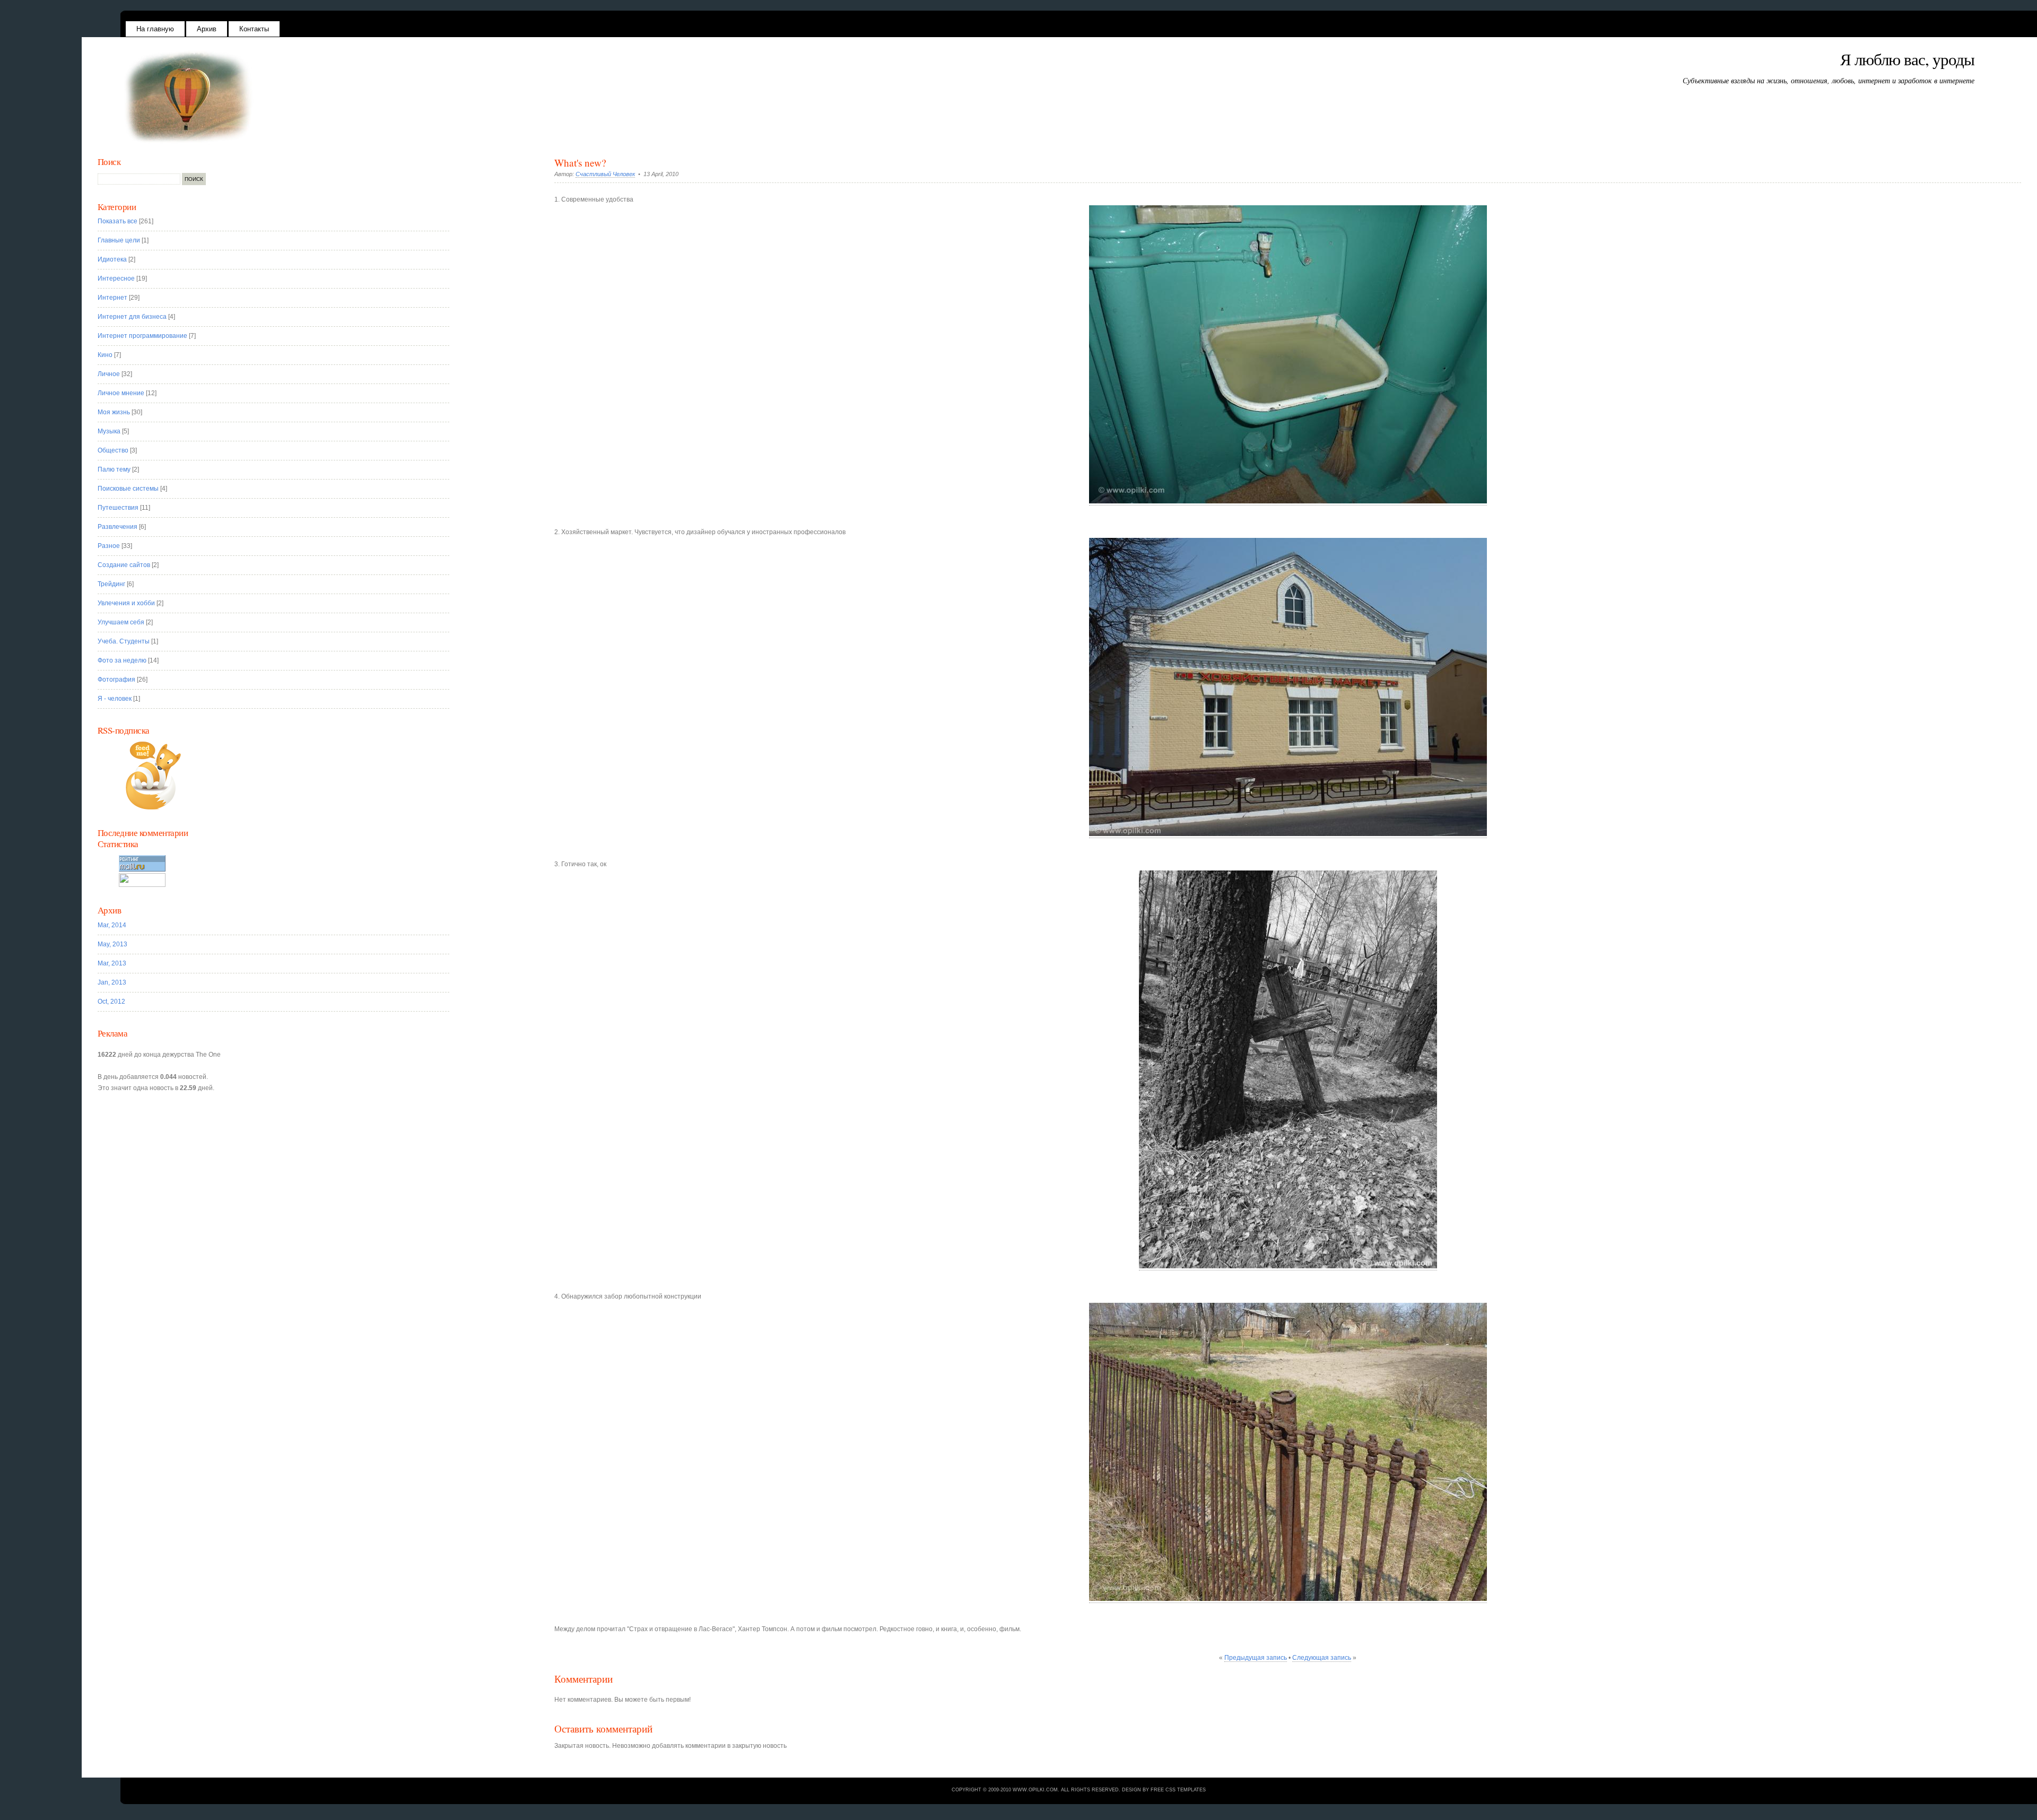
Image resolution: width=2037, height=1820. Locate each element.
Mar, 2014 (112, 925)
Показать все (117, 221)
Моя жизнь (114, 412)
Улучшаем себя (121, 622)
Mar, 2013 (112, 963)
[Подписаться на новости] (280, 776)
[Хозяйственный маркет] (1288, 834)
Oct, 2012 (111, 1002)
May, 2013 (112, 944)
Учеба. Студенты (124, 641)
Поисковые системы (128, 489)
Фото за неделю (122, 660)
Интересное (116, 278)
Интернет (112, 298)
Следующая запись (1322, 1658)
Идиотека (112, 259)
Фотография (116, 680)
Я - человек (115, 699)
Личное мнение (121, 393)
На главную (155, 29)
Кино (105, 355)
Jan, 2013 (112, 982)
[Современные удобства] (1288, 502)
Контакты (254, 29)
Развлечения (117, 527)
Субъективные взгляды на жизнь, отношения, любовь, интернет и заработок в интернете (1829, 80)
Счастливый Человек (605, 174)
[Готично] (1288, 1266)
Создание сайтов (124, 565)
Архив (207, 29)
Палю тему (114, 469)
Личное (109, 374)
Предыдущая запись (1256, 1658)
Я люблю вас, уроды (1907, 59)
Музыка (109, 431)
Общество (113, 450)
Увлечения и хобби (126, 603)
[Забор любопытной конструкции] (1288, 1599)
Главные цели (119, 240)
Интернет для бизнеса (132, 317)
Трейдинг (111, 584)
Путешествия (118, 508)
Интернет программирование (142, 336)
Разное (109, 546)
